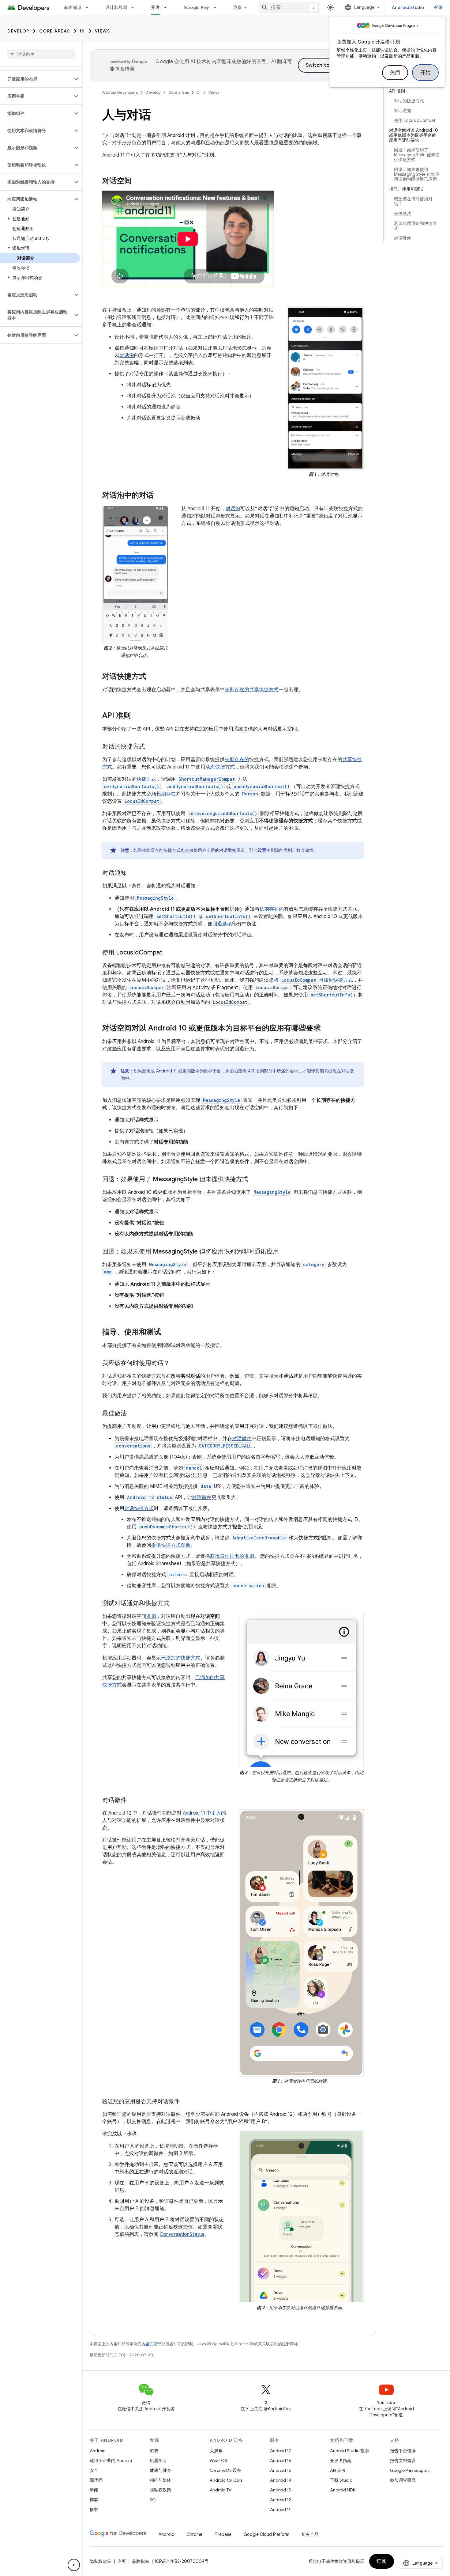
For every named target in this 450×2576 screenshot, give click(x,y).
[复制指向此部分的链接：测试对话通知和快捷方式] (176, 1604)
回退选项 (222, 924)
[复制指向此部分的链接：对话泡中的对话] (160, 496)
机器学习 (158, 2460)
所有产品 (310, 2534)
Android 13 (280, 2490)
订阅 (382, 2561)
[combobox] (289, 7)
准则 (151, 1616)
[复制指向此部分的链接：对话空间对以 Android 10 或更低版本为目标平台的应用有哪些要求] (327, 1029)
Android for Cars (226, 2480)
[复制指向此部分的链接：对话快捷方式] (152, 677)
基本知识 (73, 7)
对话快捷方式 (139, 1508)
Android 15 (281, 2470)
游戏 (154, 2451)
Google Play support (409, 2470)
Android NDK (343, 2490)
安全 (94, 2470)
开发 (155, 7)
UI (82, 31)
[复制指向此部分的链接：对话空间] (138, 181)
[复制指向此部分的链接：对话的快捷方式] (151, 747)
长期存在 (166, 794)
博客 (94, 2500)
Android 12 (281, 2500)
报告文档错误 (403, 2460)
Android (98, 2451)
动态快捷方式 (220, 767)
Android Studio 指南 (349, 2451)
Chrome (195, 2534)
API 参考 (338, 2470)
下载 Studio (341, 2480)
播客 (94, 2510)
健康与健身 (160, 2470)
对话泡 (127, 355)
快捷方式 (146, 779)
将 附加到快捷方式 (313, 980)
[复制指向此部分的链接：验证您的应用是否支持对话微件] (186, 2102)
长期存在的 (237, 690)
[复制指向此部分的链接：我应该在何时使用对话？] (176, 1364)
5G (153, 2500)
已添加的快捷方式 (181, 1658)
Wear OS (218, 2460)
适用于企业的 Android (111, 2460)
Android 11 (280, 2510)
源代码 (96, 2480)
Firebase (223, 2534)
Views (103, 31)
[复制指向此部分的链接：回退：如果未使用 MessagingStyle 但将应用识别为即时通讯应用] (285, 1252)
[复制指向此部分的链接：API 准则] (137, 716)
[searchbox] (41, 54)
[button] (36, 79)
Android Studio (408, 7)
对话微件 (242, 1439)
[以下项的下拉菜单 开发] (168, 7)
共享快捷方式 (264, 690)
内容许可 (149, 2344)
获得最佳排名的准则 (232, 1556)
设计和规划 (116, 7)
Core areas (55, 31)
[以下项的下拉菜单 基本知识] (90, 7)
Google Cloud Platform (266, 2534)
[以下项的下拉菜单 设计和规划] (135, 7)
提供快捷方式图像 (171, 1545)
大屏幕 (216, 2451)
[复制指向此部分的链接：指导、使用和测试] (167, 1333)
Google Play (197, 7)
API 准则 (256, 1071)
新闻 (94, 2490)
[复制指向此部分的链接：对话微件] (133, 1800)
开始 (425, 73)
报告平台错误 (403, 2451)
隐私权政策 (160, 2490)
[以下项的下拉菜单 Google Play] (218, 7)
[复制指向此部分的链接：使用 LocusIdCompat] (168, 953)
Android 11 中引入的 (204, 1813)
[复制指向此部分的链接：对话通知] (133, 873)
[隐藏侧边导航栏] (74, 2565)
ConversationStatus (182, 2234)
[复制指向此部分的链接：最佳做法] (133, 1414)
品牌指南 (141, 2561)
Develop (18, 31)
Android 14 (281, 2480)
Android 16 (281, 2460)
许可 (122, 2561)
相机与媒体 (160, 2480)
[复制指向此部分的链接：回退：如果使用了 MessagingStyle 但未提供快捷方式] (254, 1180)
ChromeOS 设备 (225, 2470)
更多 (238, 7)
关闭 (395, 73)
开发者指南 (341, 2460)
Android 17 (281, 2451)
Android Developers (120, 92)
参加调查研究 (403, 2480)
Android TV (221, 2490)
